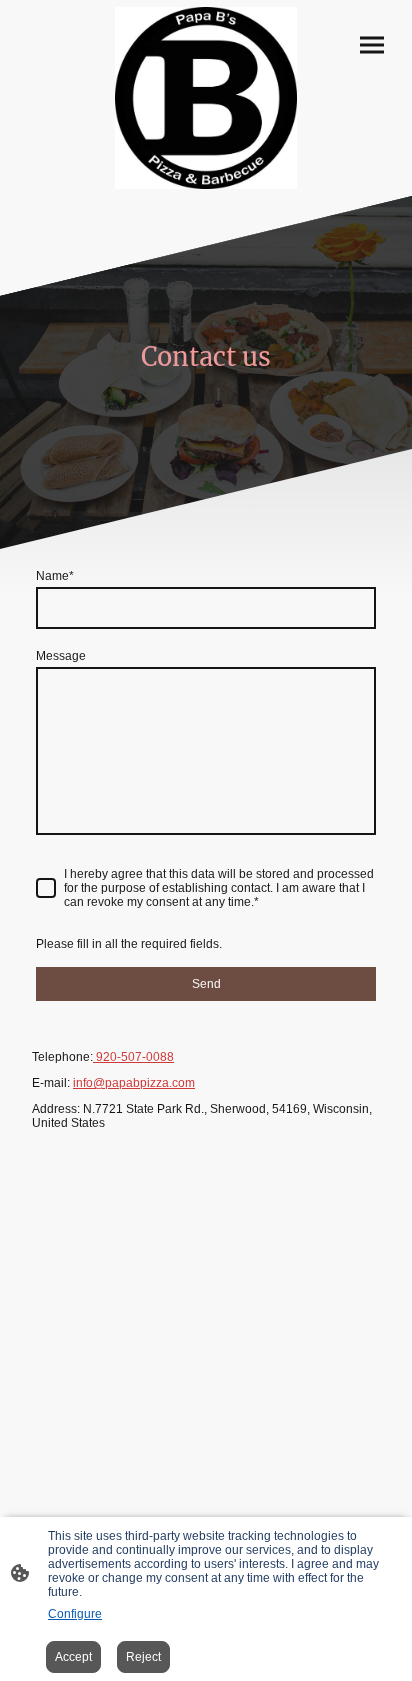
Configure (75, 1614)
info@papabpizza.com (134, 1083)
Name (55, 576)
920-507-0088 (133, 1057)
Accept (73, 1657)
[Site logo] (206, 98)
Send (206, 984)
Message (61, 656)
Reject (143, 1657)
